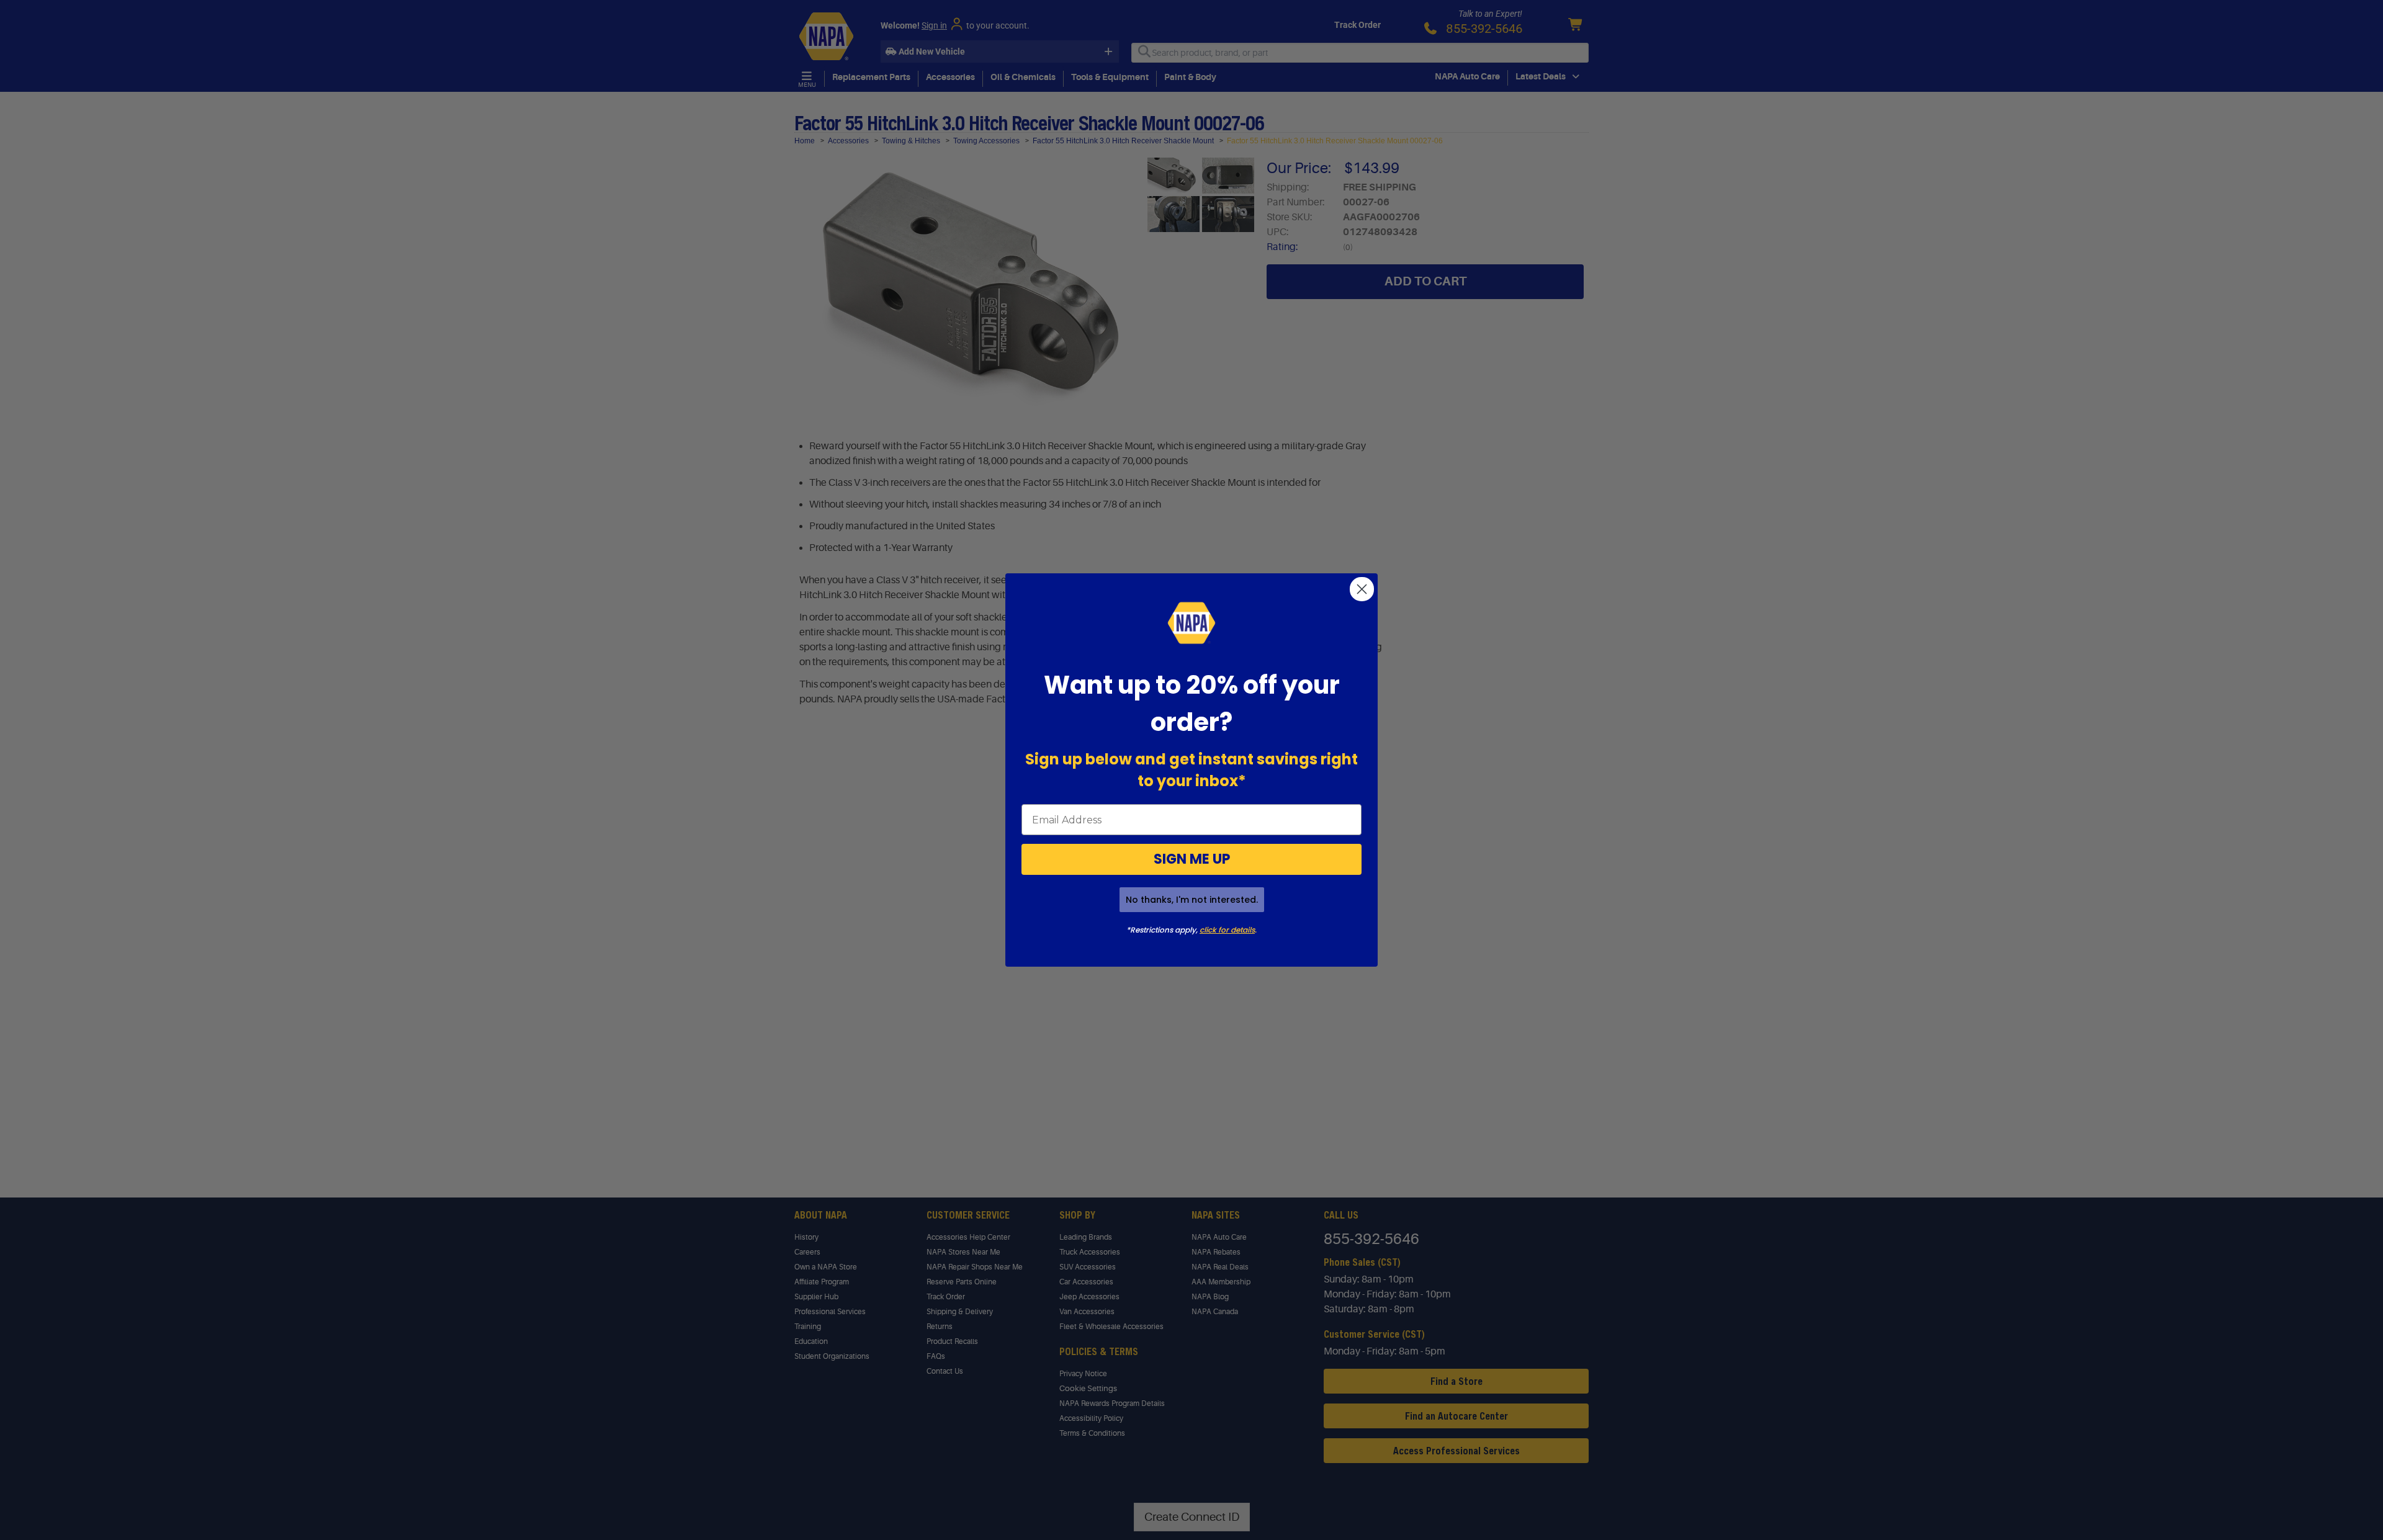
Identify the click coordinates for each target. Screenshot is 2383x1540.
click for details (1227, 930)
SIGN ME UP (1192, 859)
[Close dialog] (1362, 589)
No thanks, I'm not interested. (1192, 900)
